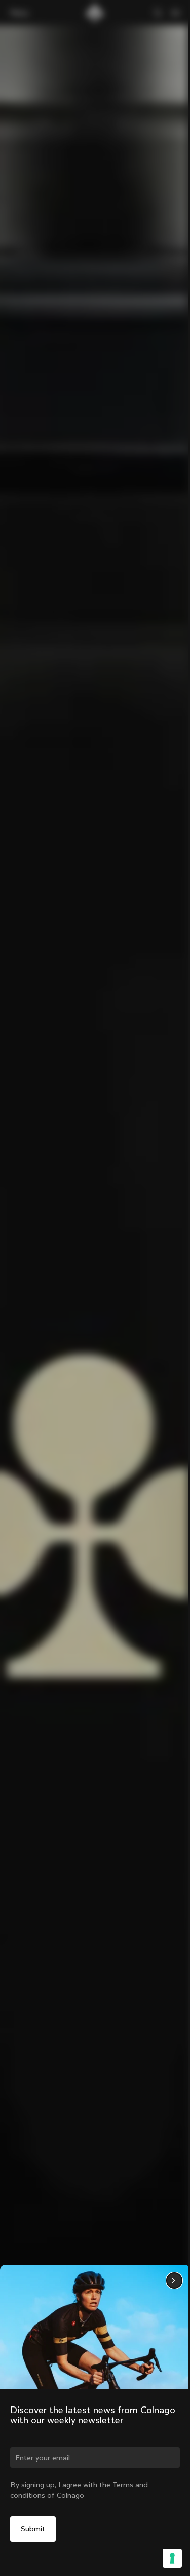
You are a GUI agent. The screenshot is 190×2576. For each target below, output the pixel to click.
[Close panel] (174, 2281)
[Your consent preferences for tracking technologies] (172, 2558)
